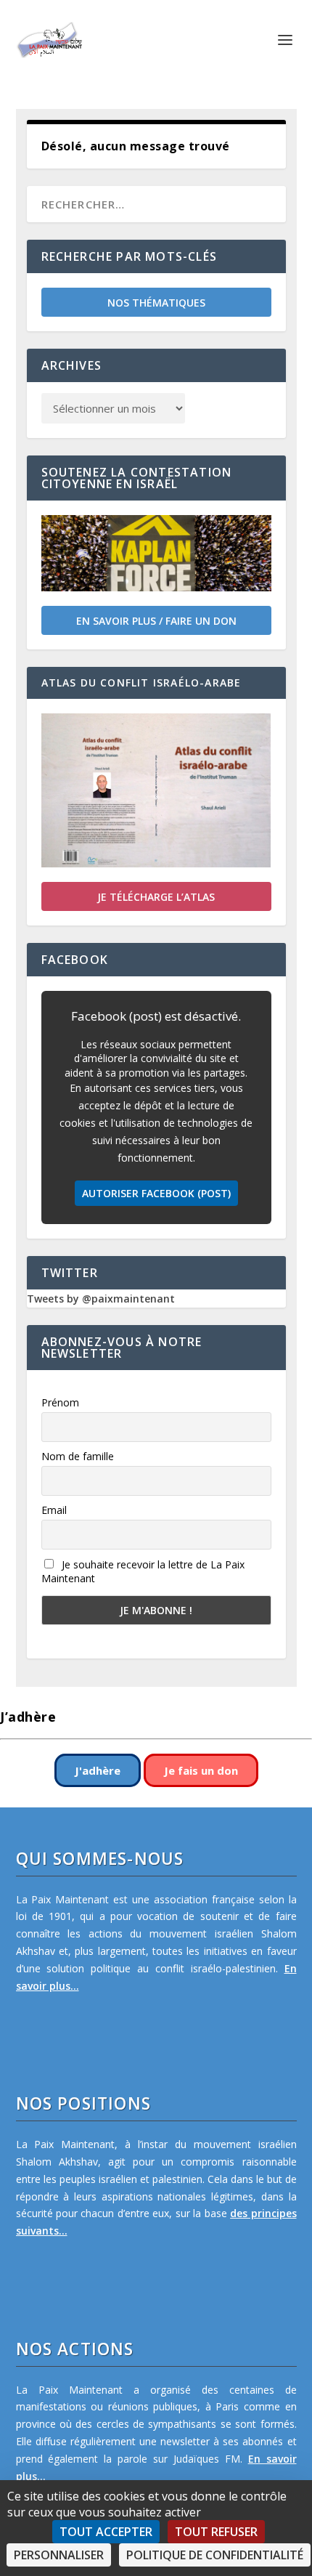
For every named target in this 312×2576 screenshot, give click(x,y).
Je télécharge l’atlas (156, 897)
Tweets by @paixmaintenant (101, 1299)
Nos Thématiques (156, 303)
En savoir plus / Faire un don (156, 621)
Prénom (60, 1402)
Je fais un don (201, 1770)
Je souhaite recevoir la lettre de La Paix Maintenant (143, 1571)
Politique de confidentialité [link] (215, 2555)
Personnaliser (59, 2555)
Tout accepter (106, 2532)
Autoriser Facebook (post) (156, 1193)
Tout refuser (216, 2532)
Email (54, 1510)
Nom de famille (78, 1456)
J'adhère (98, 1770)
